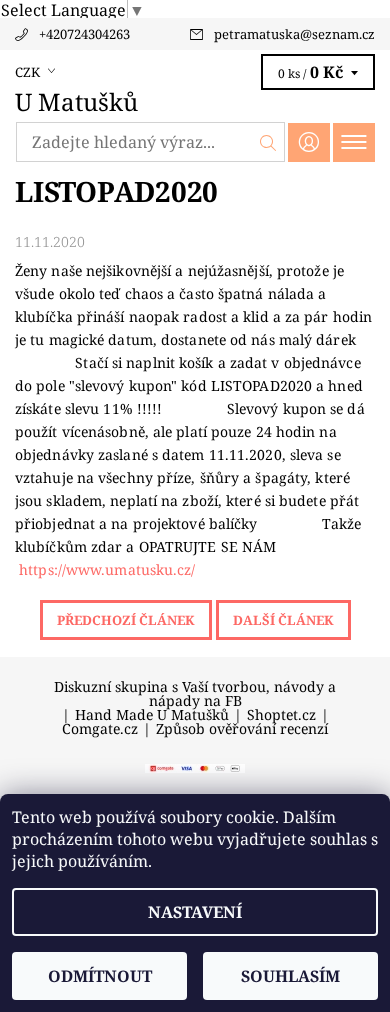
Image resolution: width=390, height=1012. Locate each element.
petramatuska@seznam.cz (294, 34)
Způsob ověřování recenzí (242, 729)
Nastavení (195, 912)
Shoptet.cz (281, 715)
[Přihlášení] (309, 142)
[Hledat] (268, 142)
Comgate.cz (100, 729)
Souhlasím (290, 976)
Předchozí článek (126, 620)
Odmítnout (100, 976)
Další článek (283, 620)
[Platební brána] (195, 767)
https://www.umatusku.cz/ (107, 569)
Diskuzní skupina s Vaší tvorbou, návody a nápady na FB (195, 694)
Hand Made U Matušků (152, 715)
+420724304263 (84, 34)
